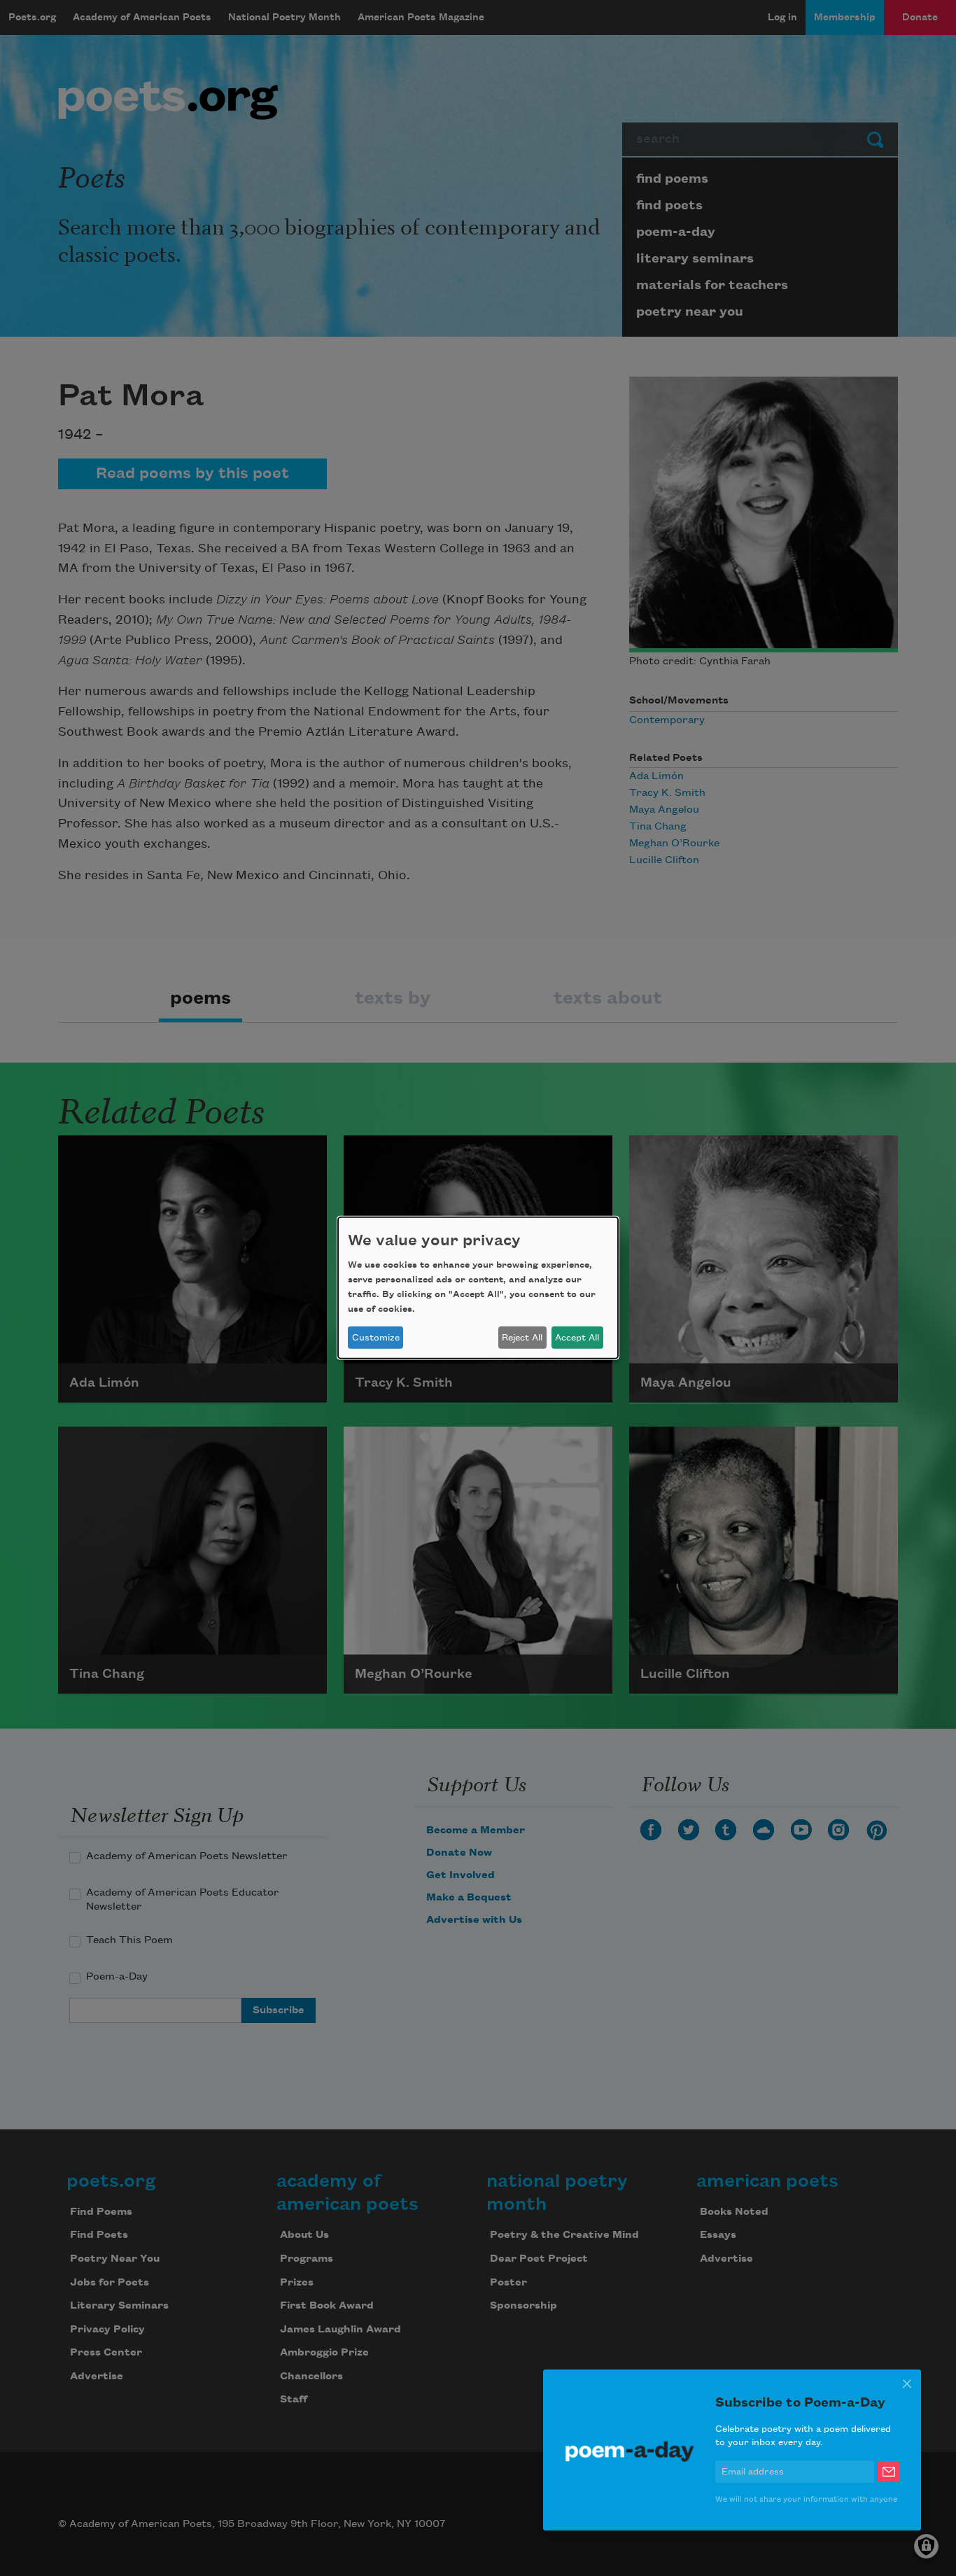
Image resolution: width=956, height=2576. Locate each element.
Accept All (577, 1338)
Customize (376, 1338)
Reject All (522, 1338)
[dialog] (478, 1288)
